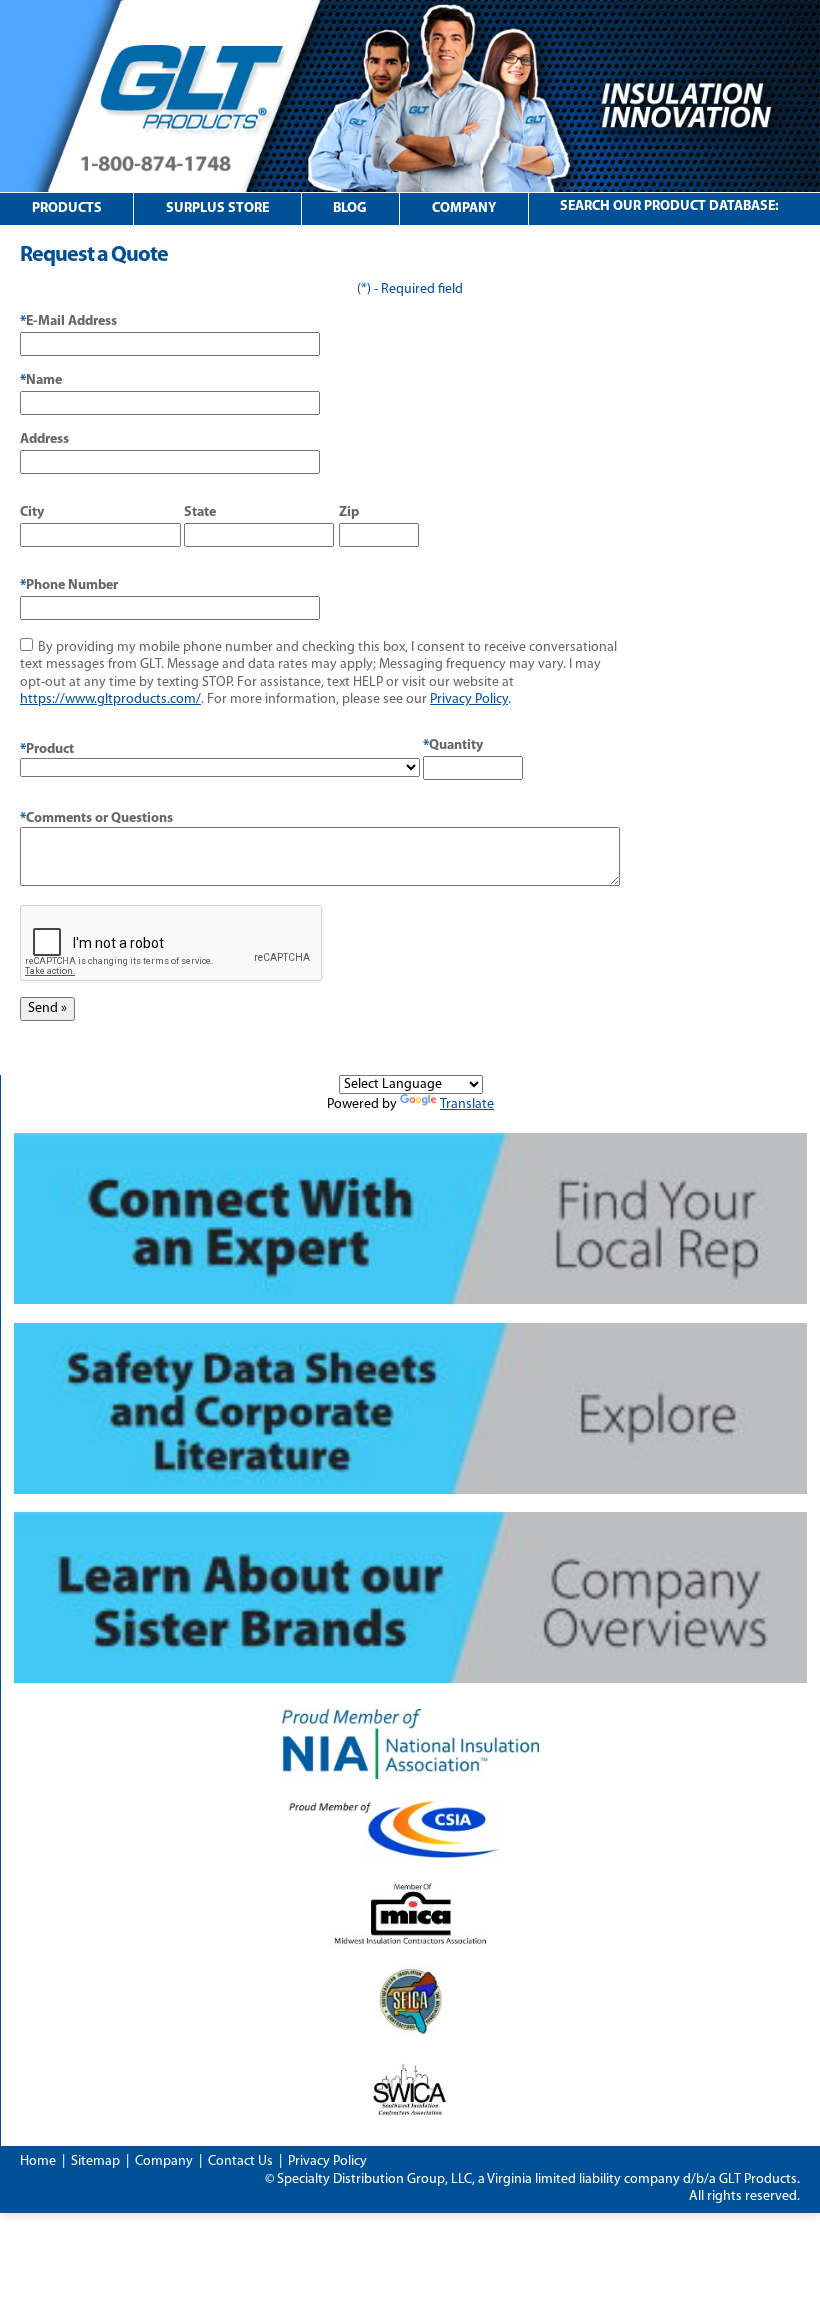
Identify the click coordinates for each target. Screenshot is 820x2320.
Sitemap (95, 2161)
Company (464, 208)
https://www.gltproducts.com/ (110, 699)
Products (67, 208)
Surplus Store (217, 208)
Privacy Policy (469, 699)
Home (38, 2161)
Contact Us (240, 2161)
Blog (350, 208)
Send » (47, 1008)
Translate (467, 1104)
